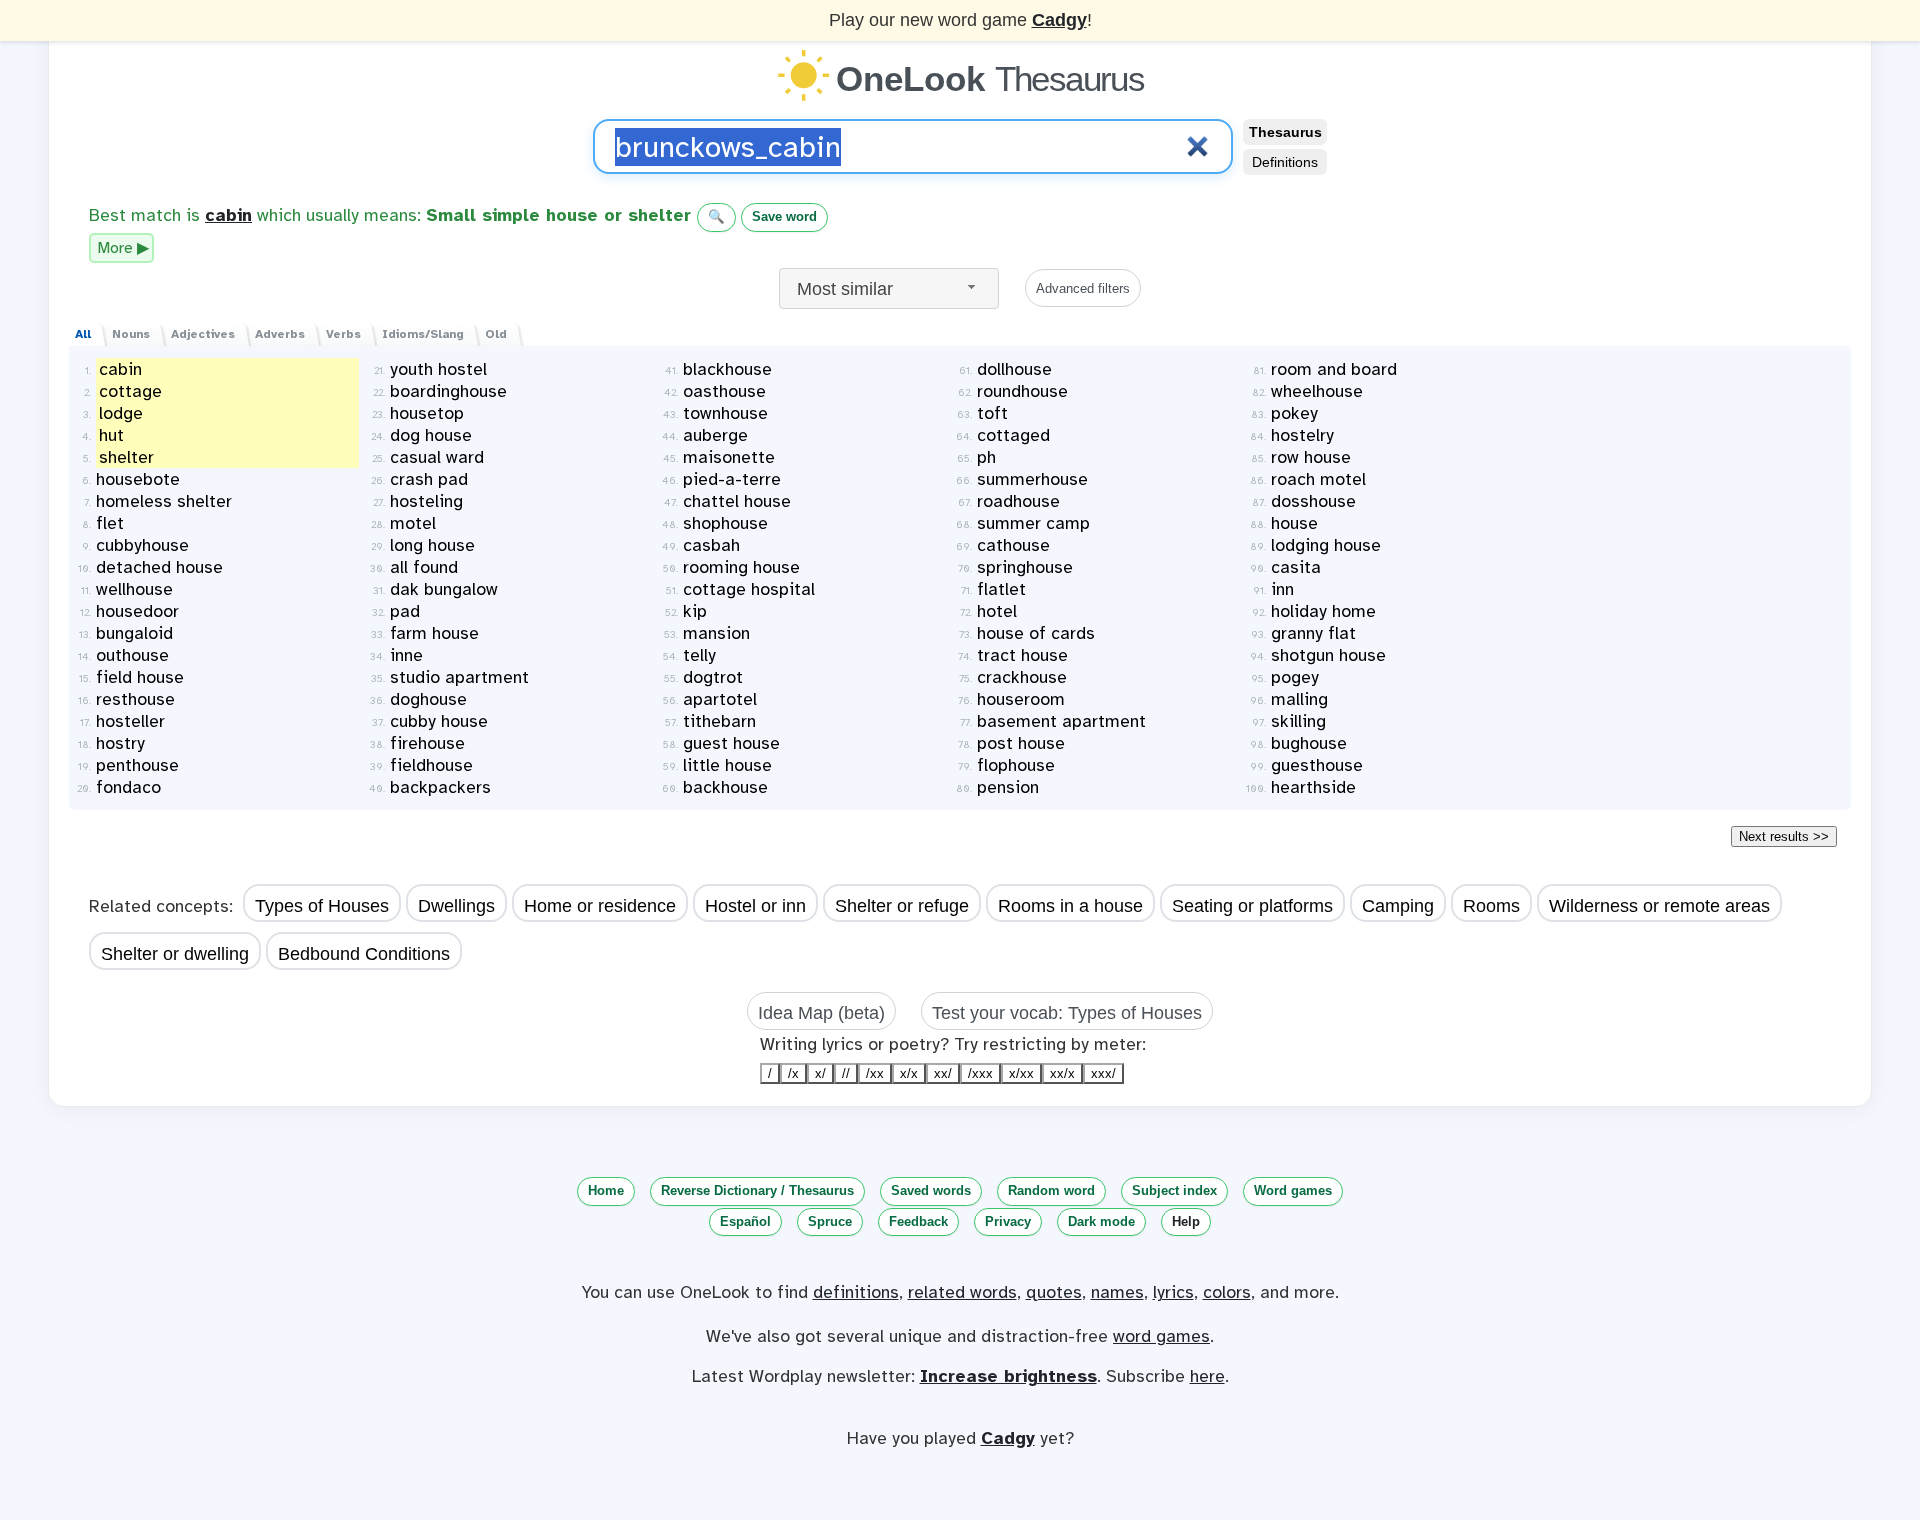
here (1207, 1376)
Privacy (1008, 1221)
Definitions (1285, 162)
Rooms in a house (1070, 906)
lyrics (1173, 1292)
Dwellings (456, 906)
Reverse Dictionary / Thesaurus (757, 1190)
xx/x (1062, 1073)
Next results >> (1784, 836)
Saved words (931, 1190)
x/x (909, 1073)
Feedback (918, 1221)
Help (1186, 1221)
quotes (1054, 1292)
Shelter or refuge (902, 906)
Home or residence (600, 906)
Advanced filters (1083, 288)
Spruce (830, 1221)
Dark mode (1101, 1221)
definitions (856, 1292)
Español (745, 1221)
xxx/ (1103, 1073)
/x (793, 1073)
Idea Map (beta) (821, 1013)
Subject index (1174, 1190)
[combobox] (889, 288)
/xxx (980, 1073)
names (1117, 1292)
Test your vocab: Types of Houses (1067, 1013)
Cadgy (1059, 20)
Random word (1051, 1190)
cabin (228, 215)
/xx (875, 1073)
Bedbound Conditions (364, 954)
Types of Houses (322, 906)
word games (1161, 1336)
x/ (820, 1073)
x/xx (1021, 1073)
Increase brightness (1008, 1376)
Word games (1293, 1190)
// (846, 1073)
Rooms (1491, 906)
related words (962, 1292)
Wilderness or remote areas (1659, 906)
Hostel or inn (755, 906)
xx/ (943, 1073)
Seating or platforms (1252, 906)
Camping (1398, 906)
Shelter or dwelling (175, 954)
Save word (784, 216)
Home (606, 1190)
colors (1227, 1292)
